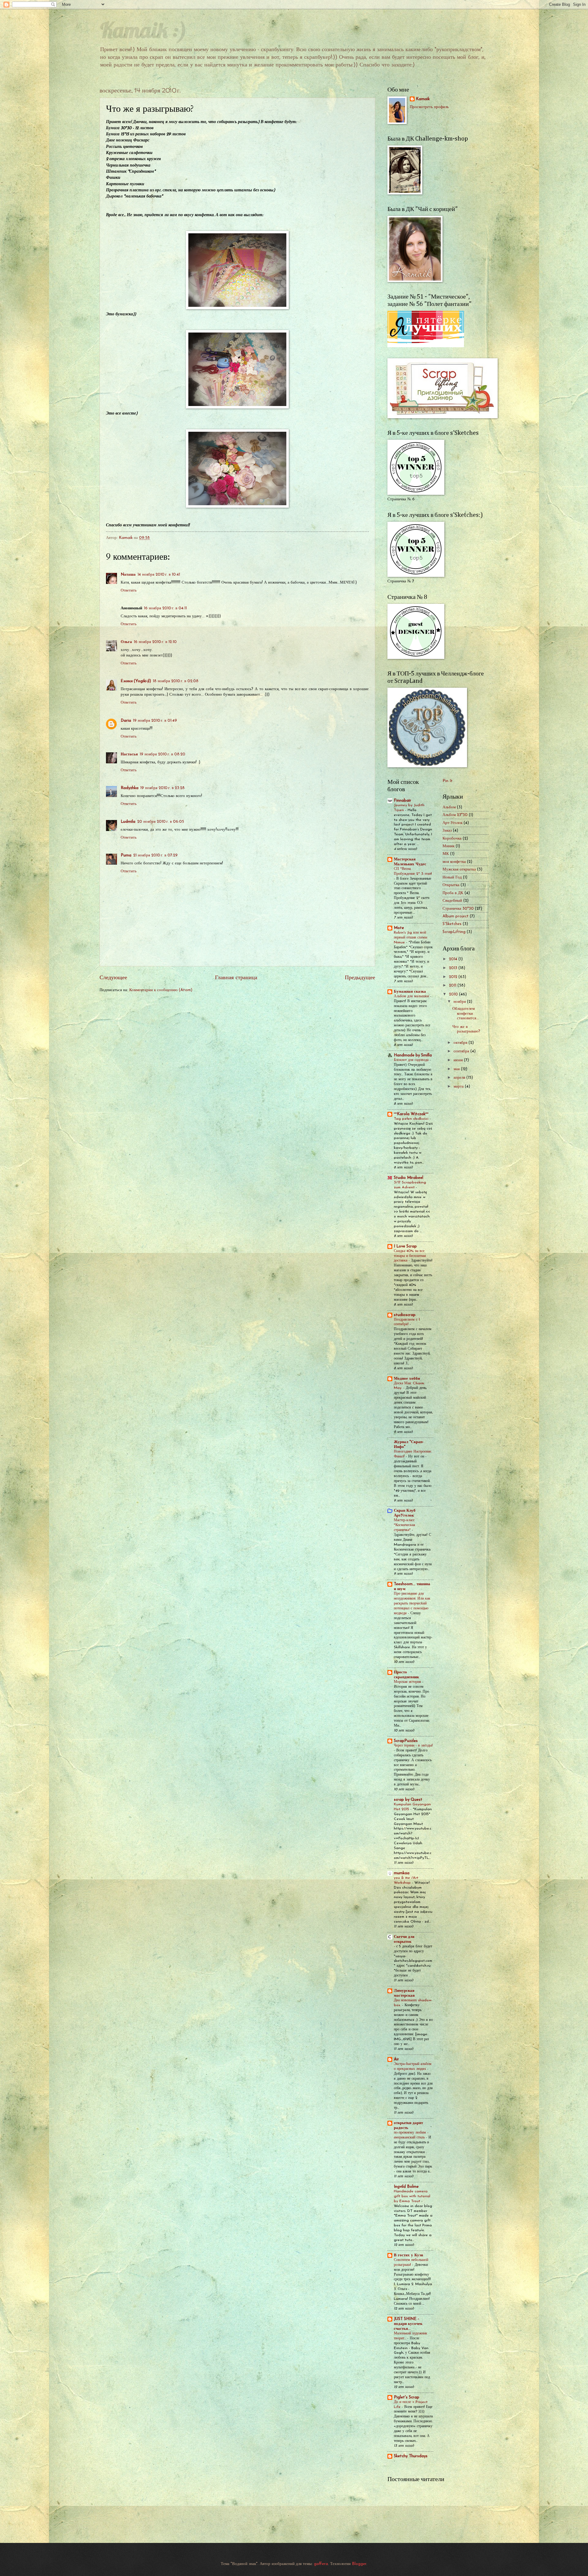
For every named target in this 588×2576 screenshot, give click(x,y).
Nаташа (128, 575)
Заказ (447, 831)
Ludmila (128, 822)
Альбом (449, 807)
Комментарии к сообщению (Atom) (161, 990)
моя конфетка (454, 862)
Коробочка (452, 839)
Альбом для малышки (412, 996)
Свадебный (452, 901)
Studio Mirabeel (409, 1178)
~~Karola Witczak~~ (411, 1114)
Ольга (126, 642)
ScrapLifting (454, 932)
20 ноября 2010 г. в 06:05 (161, 822)
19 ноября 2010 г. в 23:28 (162, 788)
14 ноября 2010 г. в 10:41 (159, 575)
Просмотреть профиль (429, 107)
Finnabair (403, 801)
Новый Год (452, 877)
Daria (126, 721)
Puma (126, 855)
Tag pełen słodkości (412, 1119)
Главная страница (236, 978)
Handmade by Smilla (413, 1055)
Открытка (451, 885)
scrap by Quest (408, 1800)
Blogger (359, 2564)
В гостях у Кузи (408, 2255)
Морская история (408, 1682)
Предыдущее (360, 978)
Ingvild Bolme (406, 2187)
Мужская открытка (459, 869)
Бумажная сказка (410, 992)
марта (459, 1087)
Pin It (448, 781)
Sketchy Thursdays (411, 2456)
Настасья (129, 754)
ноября (460, 1002)
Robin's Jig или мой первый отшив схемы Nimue (411, 938)
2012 (454, 977)
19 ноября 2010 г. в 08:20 (162, 754)
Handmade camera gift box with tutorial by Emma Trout (412, 2196)
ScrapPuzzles (406, 1741)
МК (446, 854)
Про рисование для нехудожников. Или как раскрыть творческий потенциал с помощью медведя (412, 1604)
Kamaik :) (143, 29)
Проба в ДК (453, 893)
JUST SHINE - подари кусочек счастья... (408, 2324)
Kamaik (423, 99)
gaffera (321, 2564)
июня (459, 1060)
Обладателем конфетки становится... (466, 1013)
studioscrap (405, 1315)
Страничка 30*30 (458, 909)
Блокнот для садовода (412, 1060)
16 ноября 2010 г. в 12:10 (155, 642)
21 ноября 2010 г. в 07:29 (155, 855)
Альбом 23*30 (455, 815)
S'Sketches (452, 924)
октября (461, 1043)
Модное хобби (407, 1379)
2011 (453, 985)
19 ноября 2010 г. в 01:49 (155, 721)
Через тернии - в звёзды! (413, 1746)
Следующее (113, 978)
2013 (454, 968)
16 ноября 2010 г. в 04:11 (165, 608)
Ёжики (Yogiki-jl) (136, 681)
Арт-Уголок (452, 823)
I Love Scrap (405, 1246)
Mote (399, 928)
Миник (449, 846)
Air (396, 2059)
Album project (456, 916)
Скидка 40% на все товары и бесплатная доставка (410, 1256)
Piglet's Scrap (407, 2397)
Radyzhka (130, 788)
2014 (454, 959)
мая (457, 1069)
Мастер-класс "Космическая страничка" (405, 1525)
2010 (454, 994)
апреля (460, 1078)
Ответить (129, 590)
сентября (462, 1051)
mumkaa (402, 1873)
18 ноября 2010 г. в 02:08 (176, 681)
